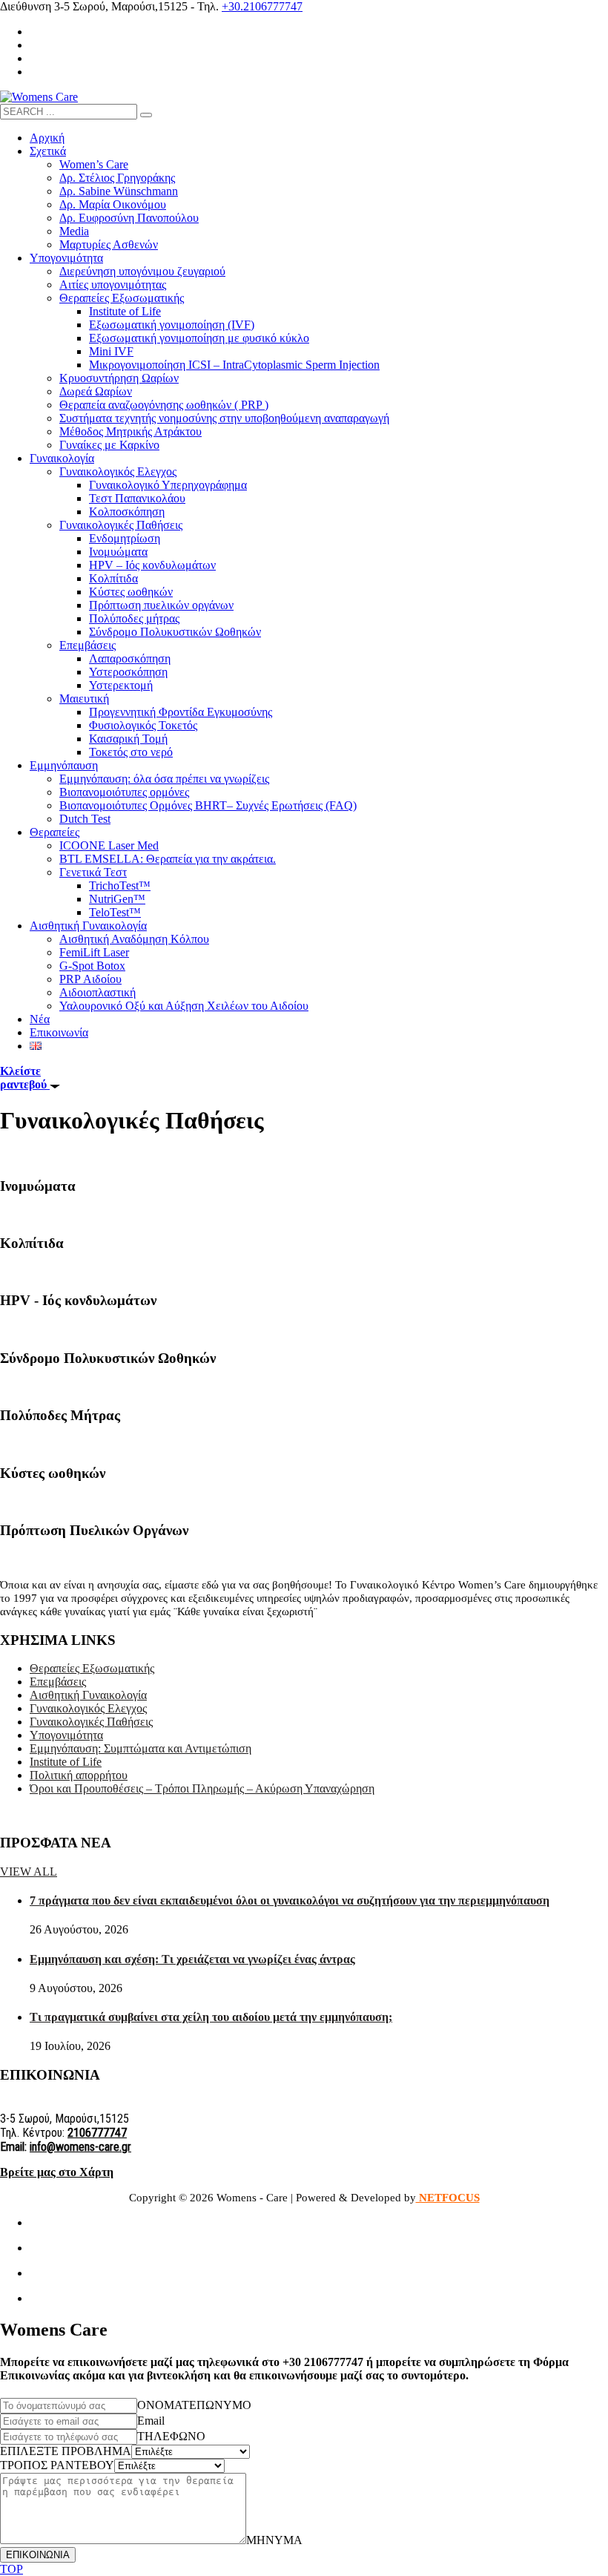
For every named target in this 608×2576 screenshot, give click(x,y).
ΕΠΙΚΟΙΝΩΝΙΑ (38, 2555)
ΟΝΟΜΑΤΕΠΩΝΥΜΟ (194, 2405)
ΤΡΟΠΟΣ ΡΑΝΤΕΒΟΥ (57, 2465)
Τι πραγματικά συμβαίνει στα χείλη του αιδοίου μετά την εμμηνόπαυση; (211, 2017)
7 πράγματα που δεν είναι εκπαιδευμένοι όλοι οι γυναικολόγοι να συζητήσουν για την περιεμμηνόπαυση (290, 1900)
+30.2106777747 (262, 6)
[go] (146, 115)
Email (151, 2421)
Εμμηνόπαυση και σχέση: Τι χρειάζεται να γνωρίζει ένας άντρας (192, 1959)
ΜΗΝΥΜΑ (274, 2540)
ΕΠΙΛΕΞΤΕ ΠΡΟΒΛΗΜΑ (66, 2451)
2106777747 (97, 2133)
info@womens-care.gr (80, 2147)
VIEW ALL (29, 1872)
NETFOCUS (448, 2198)
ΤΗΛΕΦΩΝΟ (171, 2436)
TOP (11, 2569)
